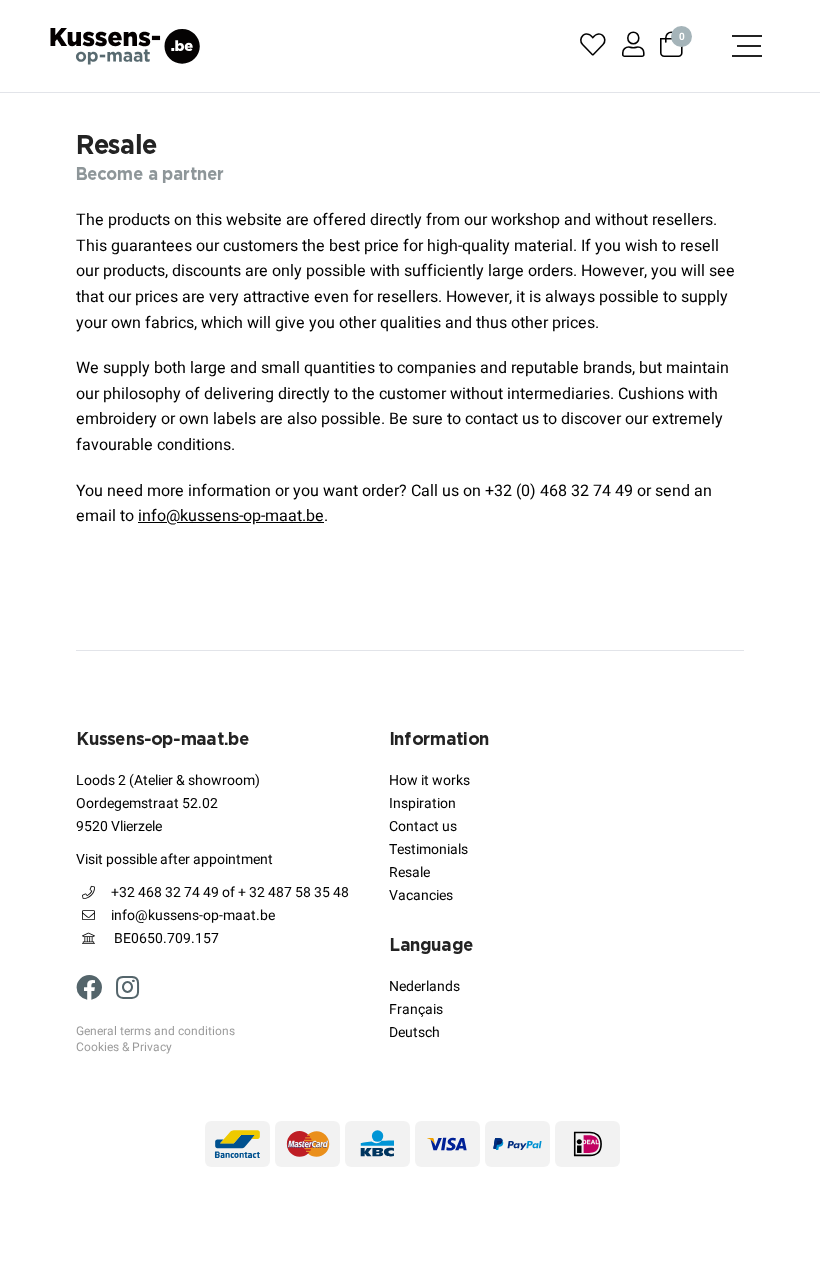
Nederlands (424, 986)
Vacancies (421, 895)
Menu (740, 46)
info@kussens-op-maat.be (231, 516)
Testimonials (428, 849)
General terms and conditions (155, 1032)
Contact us (423, 826)
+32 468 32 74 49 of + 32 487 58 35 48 (230, 892)
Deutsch (414, 1032)
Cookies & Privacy (124, 1048)
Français (416, 1009)
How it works (429, 780)
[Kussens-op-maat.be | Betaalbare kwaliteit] (125, 46)
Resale (409, 872)
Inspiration (422, 803)
